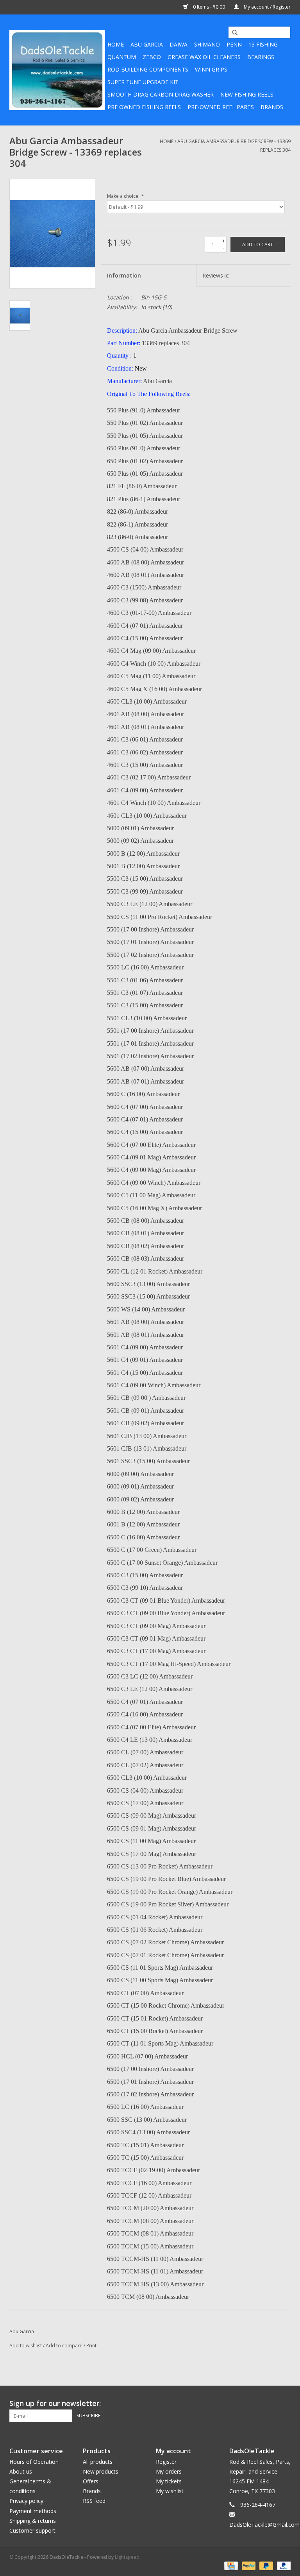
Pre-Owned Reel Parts (221, 107)
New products (101, 2471)
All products (98, 2462)
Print (91, 2346)
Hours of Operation (34, 2462)
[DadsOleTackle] (57, 70)
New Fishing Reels (247, 94)
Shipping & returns (33, 2521)
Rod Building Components (148, 69)
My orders (169, 2471)
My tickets (169, 2481)
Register (166, 2462)
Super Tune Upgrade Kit (143, 82)
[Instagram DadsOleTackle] (284, 2404)
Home (116, 44)
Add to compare (65, 2346)
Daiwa (179, 44)
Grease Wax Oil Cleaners (204, 57)
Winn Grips (211, 69)
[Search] (232, 33)
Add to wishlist (26, 2346)
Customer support (32, 2530)
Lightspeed (127, 2557)
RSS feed (94, 2501)
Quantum (122, 57)
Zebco (152, 57)
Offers (91, 2481)
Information (124, 275)
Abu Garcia (147, 44)
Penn (234, 44)
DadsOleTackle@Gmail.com (264, 2525)
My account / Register (267, 7)
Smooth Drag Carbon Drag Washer (161, 94)
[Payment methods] (230, 2565)
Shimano (207, 44)
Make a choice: (125, 196)
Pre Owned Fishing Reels (144, 107)
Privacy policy (26, 2501)
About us (21, 2471)
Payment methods (33, 2511)
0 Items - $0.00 (209, 7)
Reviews (216, 275)
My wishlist (170, 2491)
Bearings (261, 57)
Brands (272, 107)
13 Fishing (263, 44)
